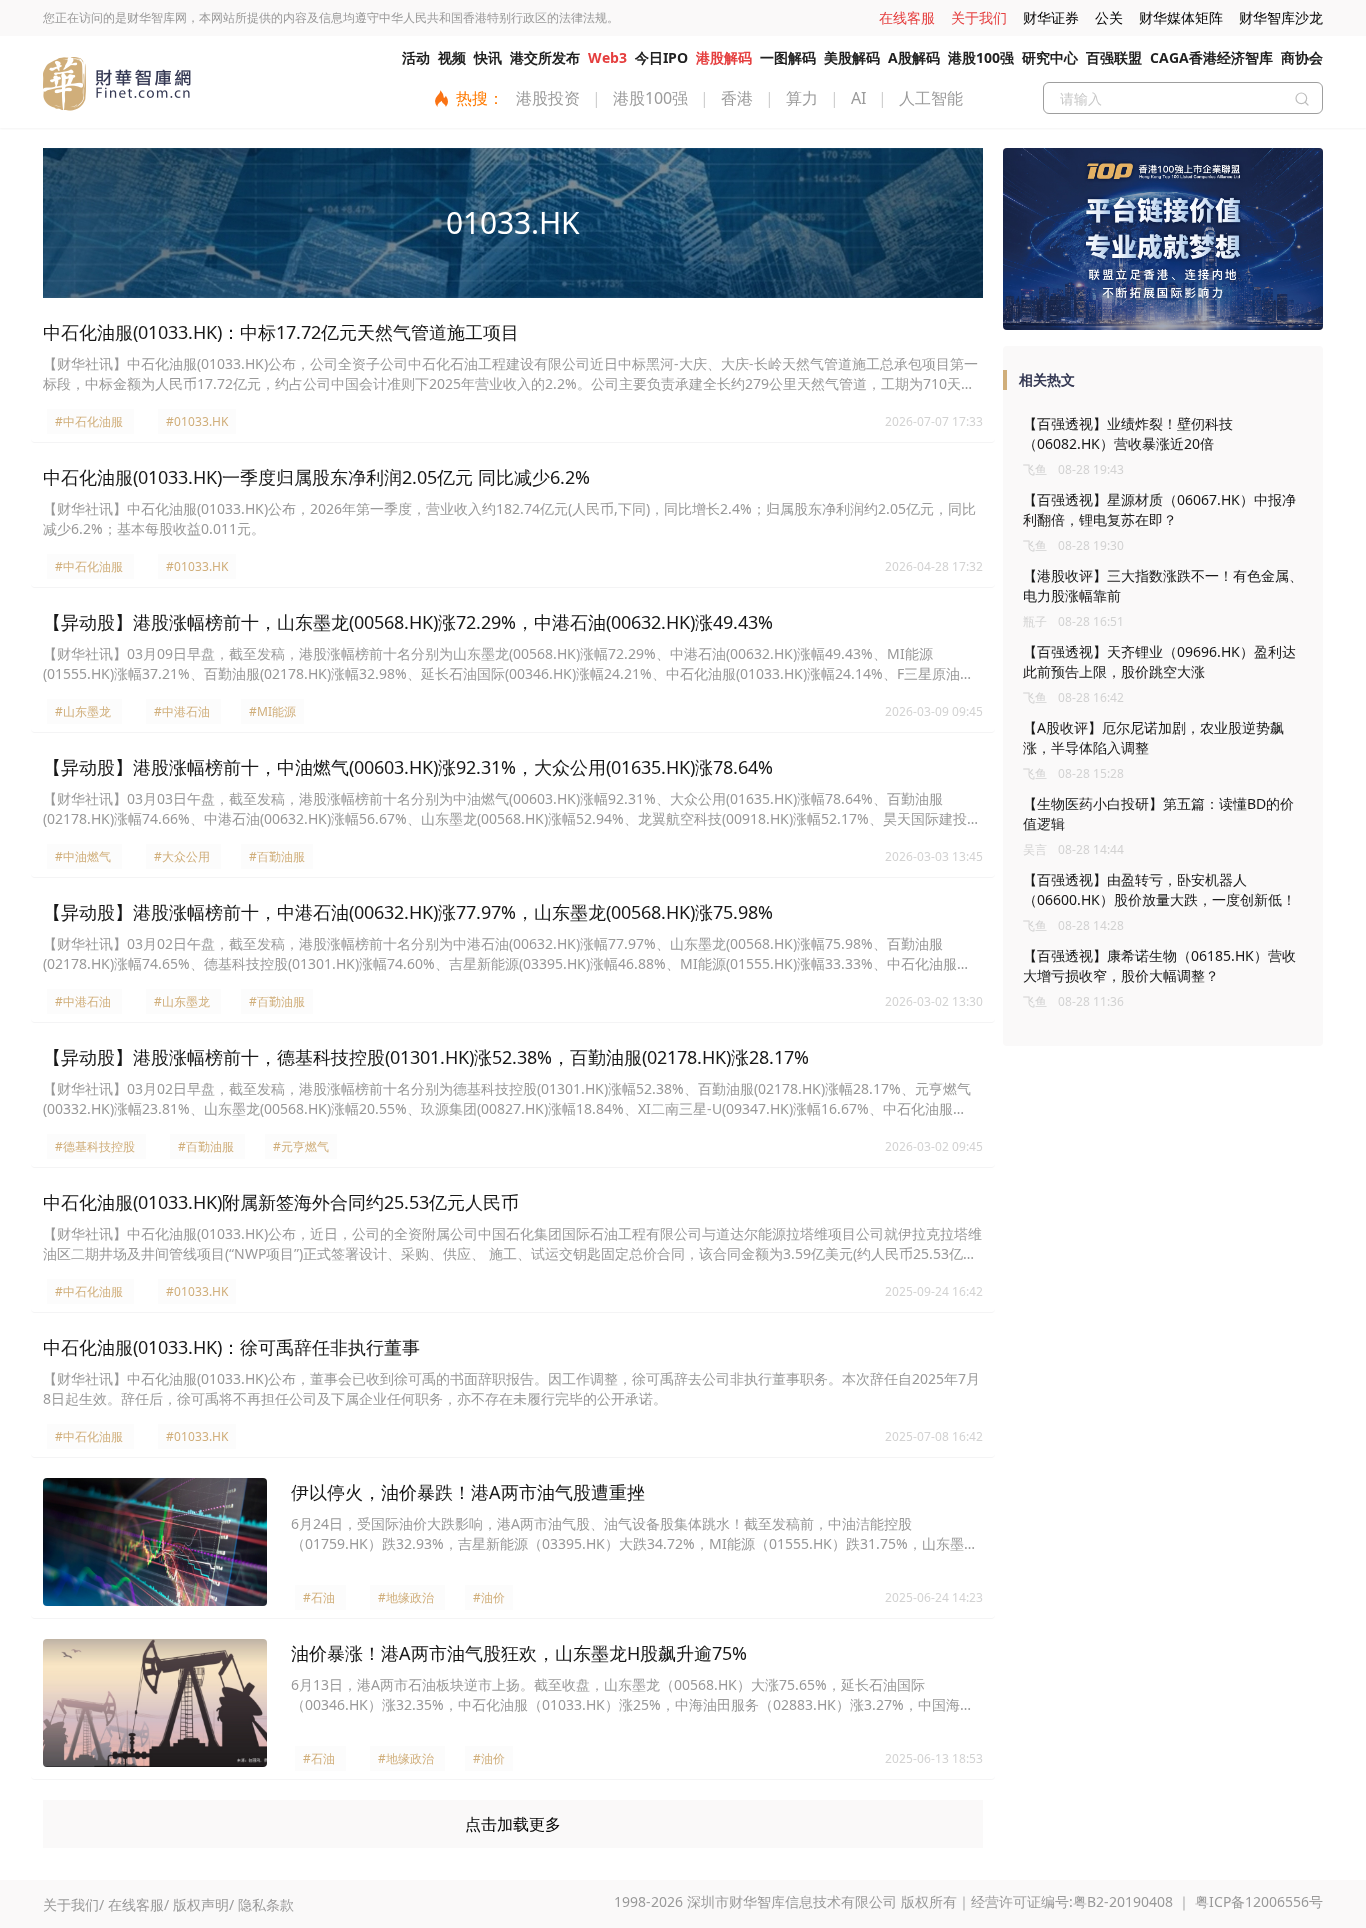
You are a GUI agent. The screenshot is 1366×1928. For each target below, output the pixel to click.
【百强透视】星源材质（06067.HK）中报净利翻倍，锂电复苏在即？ (1159, 509)
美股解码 (852, 57)
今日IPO (661, 57)
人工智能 (931, 98)
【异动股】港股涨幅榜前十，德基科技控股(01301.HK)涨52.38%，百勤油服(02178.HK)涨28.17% (426, 1057)
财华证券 (1051, 17)
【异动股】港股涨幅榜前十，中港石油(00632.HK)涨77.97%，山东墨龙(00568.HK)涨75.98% (408, 912)
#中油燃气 (83, 856)
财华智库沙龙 (1281, 17)
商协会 (1302, 57)
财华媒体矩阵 (1181, 17)
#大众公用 (182, 856)
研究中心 (1050, 57)
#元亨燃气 (301, 1146)
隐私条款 (266, 1904)
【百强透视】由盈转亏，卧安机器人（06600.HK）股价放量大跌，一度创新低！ (1159, 889)
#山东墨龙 (83, 711)
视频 (452, 57)
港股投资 (548, 98)
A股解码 (914, 57)
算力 (802, 98)
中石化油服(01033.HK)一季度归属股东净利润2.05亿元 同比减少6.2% (316, 477)
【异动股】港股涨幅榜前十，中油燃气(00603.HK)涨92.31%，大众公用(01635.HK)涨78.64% (408, 767)
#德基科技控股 (95, 1146)
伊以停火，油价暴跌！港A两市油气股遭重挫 (468, 1492)
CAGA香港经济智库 (1211, 57)
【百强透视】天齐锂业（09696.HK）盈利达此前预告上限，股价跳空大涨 (1159, 661)
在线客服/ (138, 1904)
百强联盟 (1114, 57)
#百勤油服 (277, 856)
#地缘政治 (406, 1597)
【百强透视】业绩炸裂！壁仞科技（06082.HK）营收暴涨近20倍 (1128, 433)
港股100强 (981, 57)
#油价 (489, 1597)
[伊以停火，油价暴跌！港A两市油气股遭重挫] (155, 1542)
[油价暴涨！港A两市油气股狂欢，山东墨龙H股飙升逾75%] (155, 1703)
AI (858, 98)
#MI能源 (272, 711)
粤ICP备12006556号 (1259, 1901)
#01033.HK (197, 421)
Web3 (607, 57)
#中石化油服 (89, 421)
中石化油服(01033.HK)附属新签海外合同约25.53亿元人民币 (281, 1202)
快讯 (488, 57)
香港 (737, 98)
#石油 (319, 1597)
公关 (1109, 17)
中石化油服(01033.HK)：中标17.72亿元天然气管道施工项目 (281, 332)
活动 (416, 57)
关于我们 (979, 17)
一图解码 (788, 57)
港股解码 (724, 57)
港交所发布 (545, 57)
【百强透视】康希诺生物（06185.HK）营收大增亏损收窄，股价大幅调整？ (1159, 965)
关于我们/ (73, 1904)
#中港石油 (182, 711)
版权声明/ (203, 1904)
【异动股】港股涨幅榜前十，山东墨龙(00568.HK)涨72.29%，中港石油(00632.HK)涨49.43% (408, 622)
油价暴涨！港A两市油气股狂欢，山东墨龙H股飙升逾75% (519, 1653)
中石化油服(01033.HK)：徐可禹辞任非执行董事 (231, 1347)
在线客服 (907, 17)
